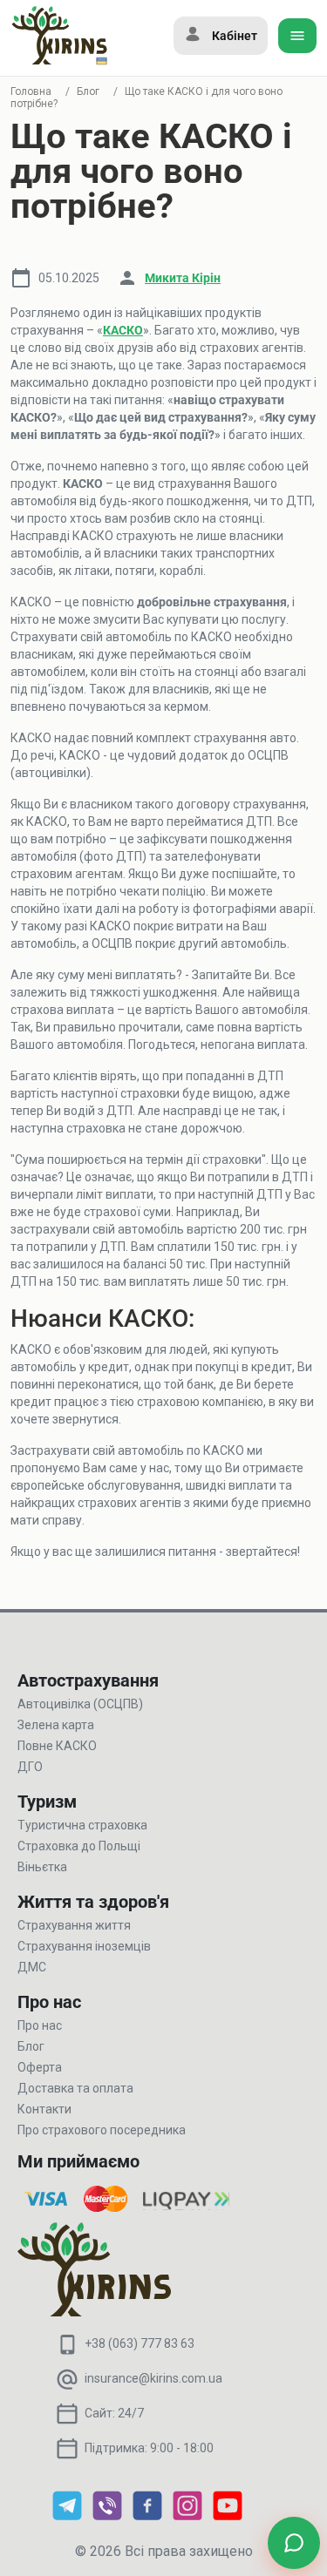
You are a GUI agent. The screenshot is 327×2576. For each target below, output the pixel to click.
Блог (88, 91)
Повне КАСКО (57, 1746)
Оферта (40, 2067)
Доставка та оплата (75, 2088)
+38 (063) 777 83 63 (140, 2343)
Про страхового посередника (102, 2130)
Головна (31, 91)
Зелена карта (56, 1725)
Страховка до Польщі (79, 1846)
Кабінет (235, 36)
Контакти (44, 2109)
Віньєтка (42, 1867)
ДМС (32, 1967)
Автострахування (88, 1680)
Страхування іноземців (84, 1946)
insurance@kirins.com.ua (153, 2378)
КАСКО (123, 330)
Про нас (40, 2025)
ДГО (30, 1767)
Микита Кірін (183, 278)
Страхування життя (74, 1925)
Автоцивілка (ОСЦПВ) (80, 1704)
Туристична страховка (82, 1825)
